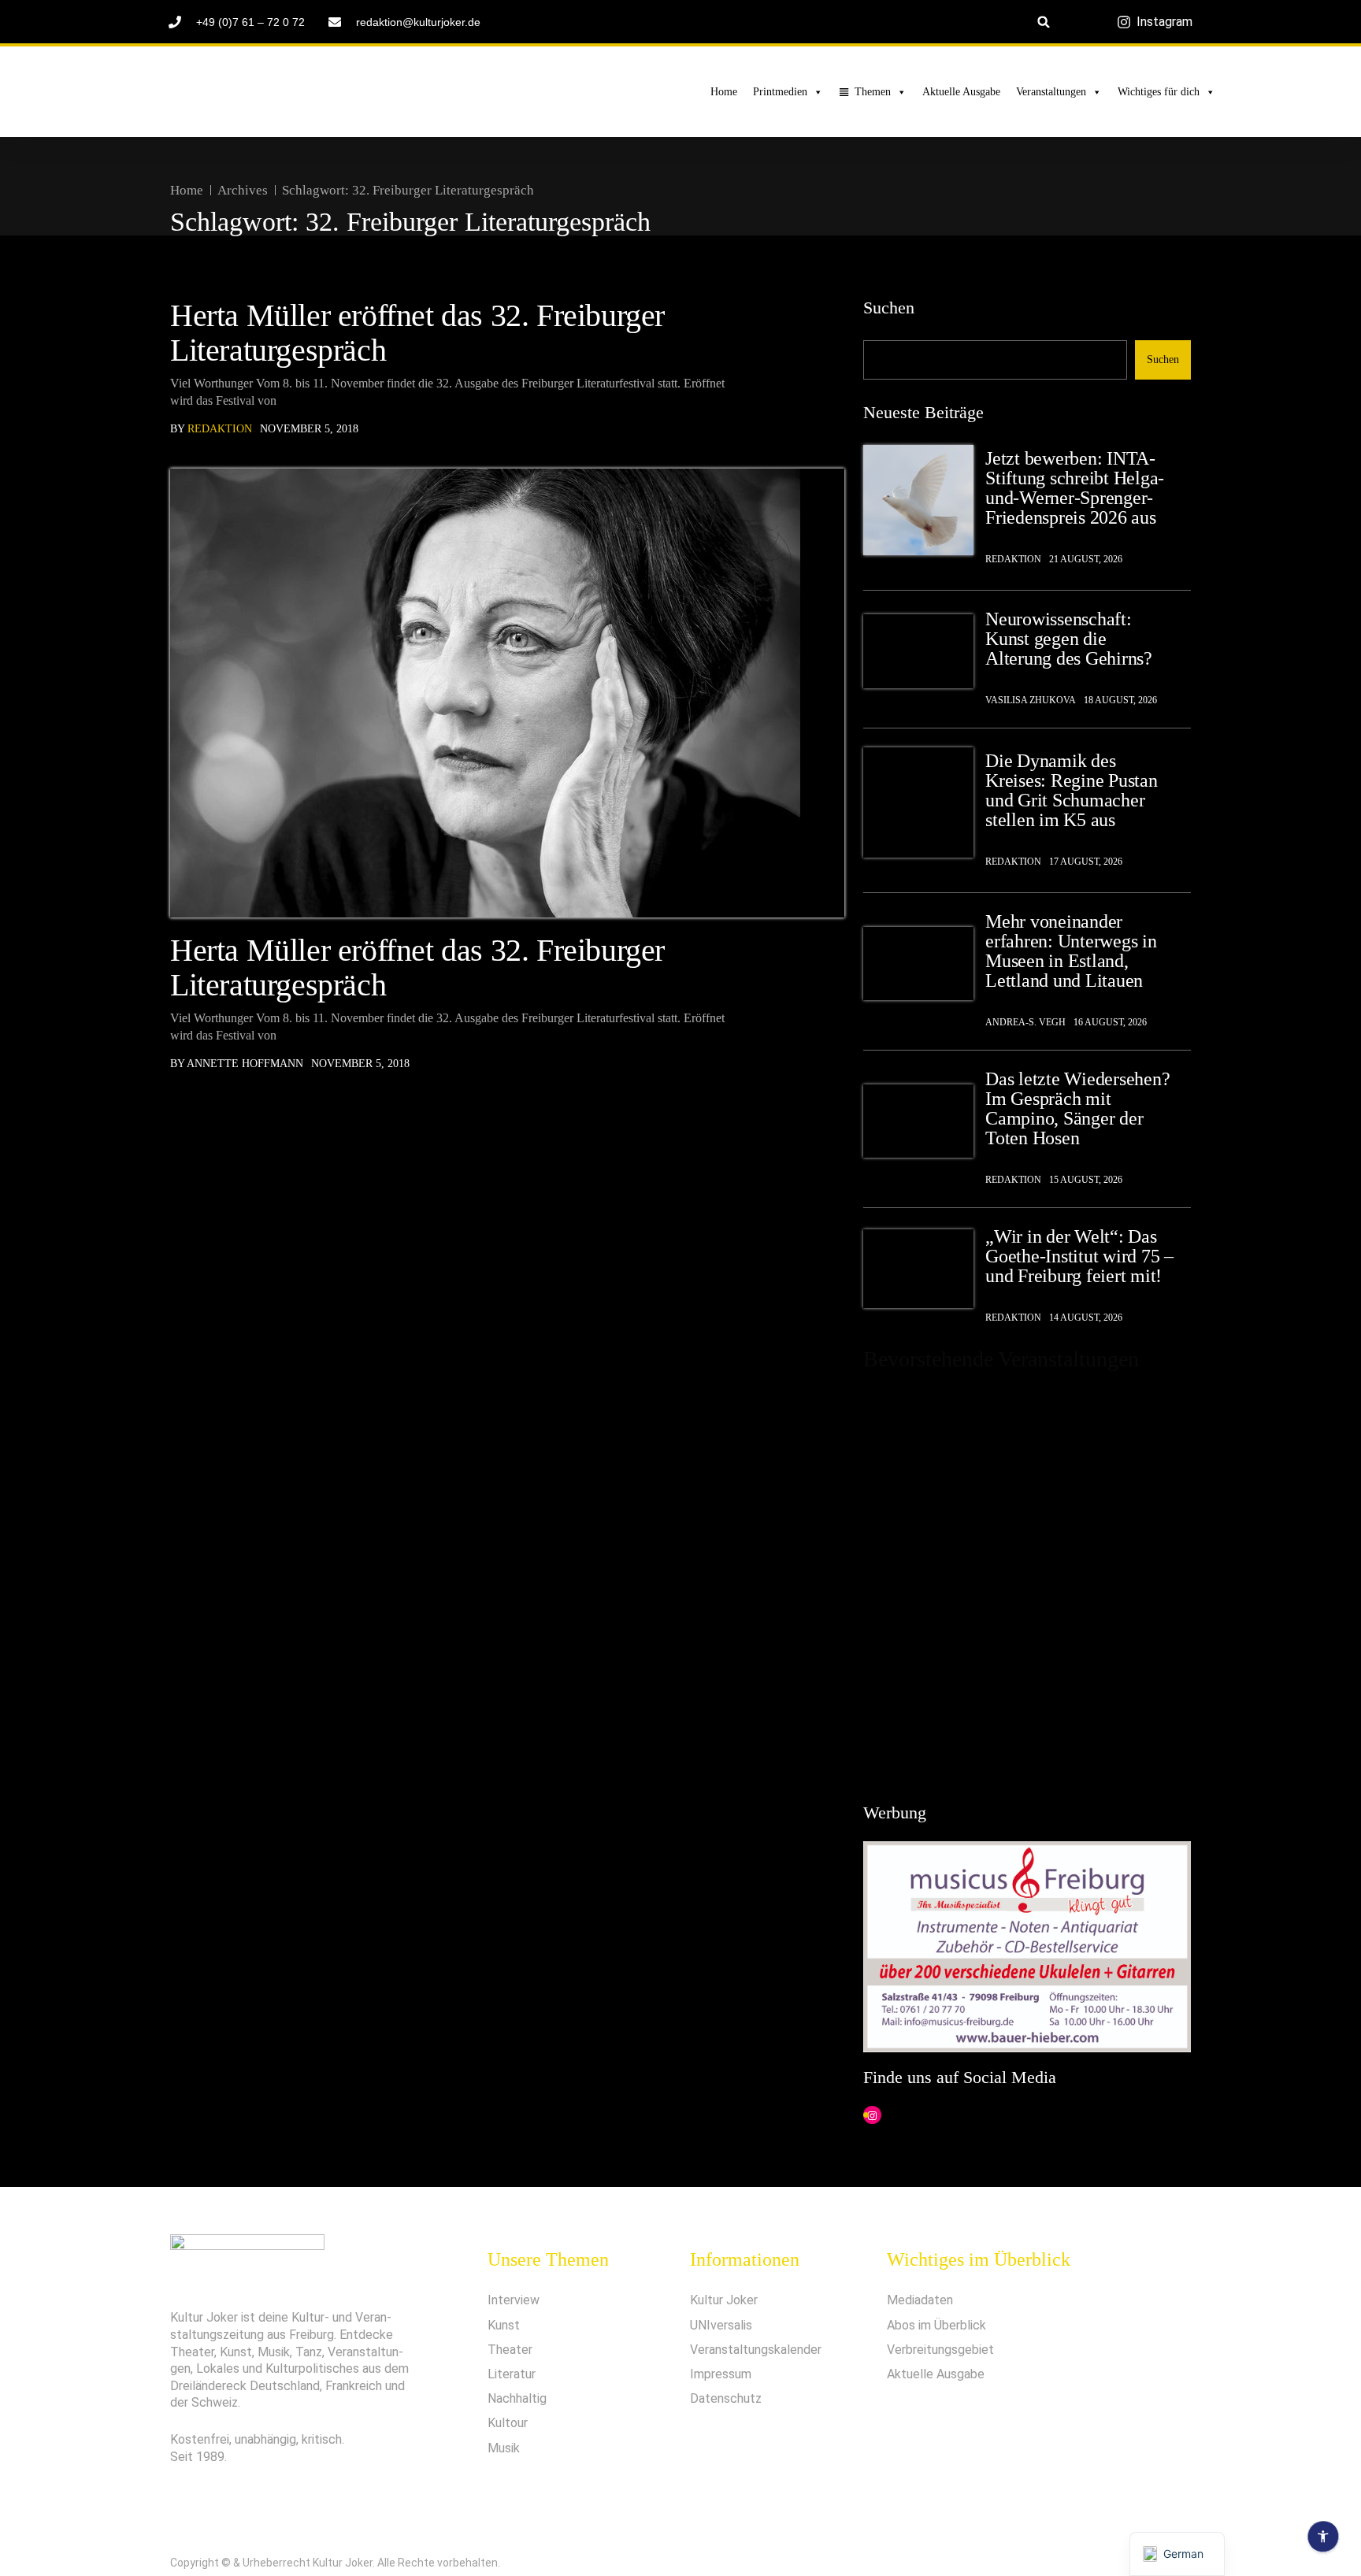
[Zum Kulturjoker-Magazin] (276, 92)
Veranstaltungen (1051, 92)
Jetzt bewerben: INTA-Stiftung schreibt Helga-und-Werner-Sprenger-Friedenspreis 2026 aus (1075, 488)
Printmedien (780, 92)
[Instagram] (872, 2116)
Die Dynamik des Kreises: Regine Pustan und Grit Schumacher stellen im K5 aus (1072, 791)
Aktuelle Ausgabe (961, 92)
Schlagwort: (408, 190)
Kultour (508, 2423)
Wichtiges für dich (1159, 92)
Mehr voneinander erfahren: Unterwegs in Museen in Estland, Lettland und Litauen (1071, 951)
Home (724, 92)
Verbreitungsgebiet (940, 2350)
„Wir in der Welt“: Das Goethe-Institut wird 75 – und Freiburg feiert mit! (1079, 1256)
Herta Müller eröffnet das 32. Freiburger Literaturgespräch (417, 333)
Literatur (512, 2374)
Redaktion (220, 429)
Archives (243, 190)
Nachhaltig (517, 2398)
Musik (504, 2448)
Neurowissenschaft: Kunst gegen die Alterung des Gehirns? (1069, 639)
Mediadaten (920, 2300)
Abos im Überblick (936, 2325)
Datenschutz (726, 2398)
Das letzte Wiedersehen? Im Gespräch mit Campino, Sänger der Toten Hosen (1077, 1109)
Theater (510, 2350)
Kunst (504, 2325)
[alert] (1027, 1580)
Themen (873, 92)
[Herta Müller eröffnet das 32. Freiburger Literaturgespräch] (507, 693)
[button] (1044, 22)
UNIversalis (721, 2325)
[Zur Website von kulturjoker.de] (918, 500)
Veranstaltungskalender (756, 2350)
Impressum (721, 2374)
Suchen (889, 308)
